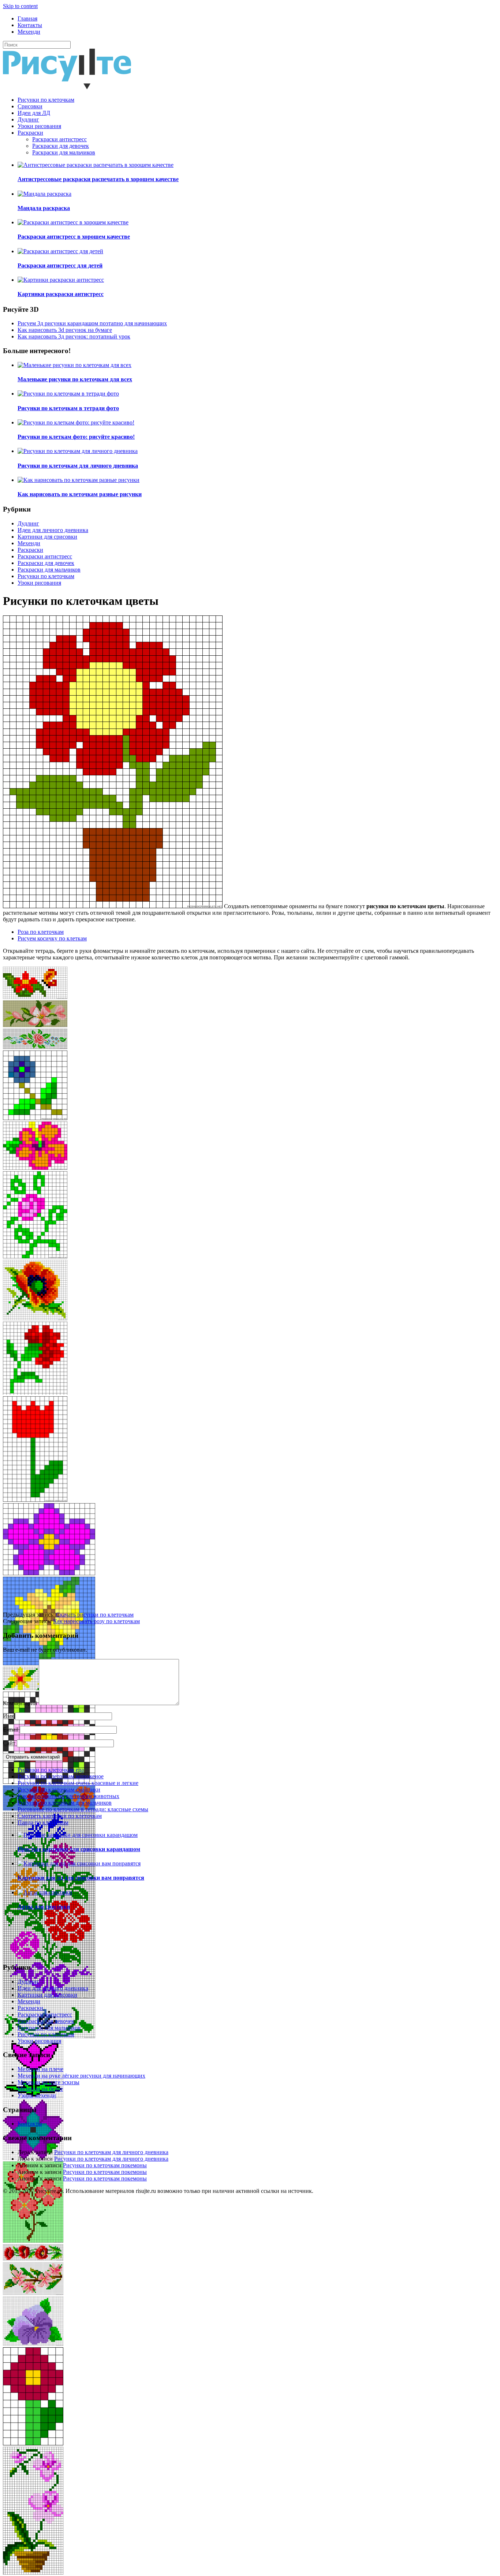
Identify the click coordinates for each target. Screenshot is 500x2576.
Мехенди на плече (40, 2069)
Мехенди (29, 32)
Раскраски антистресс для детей (60, 265)
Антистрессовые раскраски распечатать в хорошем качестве (98, 179)
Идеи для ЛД (34, 113)
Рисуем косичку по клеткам (52, 938)
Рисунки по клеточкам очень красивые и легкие (78, 1783)
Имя (8, 1716)
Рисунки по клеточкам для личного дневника (78, 466)
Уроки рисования (39, 126)
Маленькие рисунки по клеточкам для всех (75, 379)
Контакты (30, 25)
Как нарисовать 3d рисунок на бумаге (65, 330)
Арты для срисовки (44, 1907)
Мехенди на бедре (40, 2089)
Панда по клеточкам (43, 1822)
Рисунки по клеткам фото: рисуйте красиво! (76, 437)
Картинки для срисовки (47, 537)
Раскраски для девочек (61, 146)
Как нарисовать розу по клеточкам (96, 1621)
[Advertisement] (223, 1560)
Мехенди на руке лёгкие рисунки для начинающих (81, 2076)
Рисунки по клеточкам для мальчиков (65, 1803)
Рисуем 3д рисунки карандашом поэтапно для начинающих (92, 323)
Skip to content (20, 6)
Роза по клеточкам (41, 932)
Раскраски (30, 133)
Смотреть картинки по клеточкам (60, 1816)
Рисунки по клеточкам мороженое (61, 1776)
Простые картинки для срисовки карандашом (79, 1849)
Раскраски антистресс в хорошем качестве (74, 237)
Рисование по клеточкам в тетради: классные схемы (83, 1809)
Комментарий (20, 1703)
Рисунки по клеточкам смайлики (59, 1789)
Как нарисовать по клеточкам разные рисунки (80, 494)
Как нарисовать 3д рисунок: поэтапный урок (74, 336)
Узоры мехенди (37, 2095)
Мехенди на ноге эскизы (48, 2082)
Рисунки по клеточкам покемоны (105, 2165)
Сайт (9, 1743)
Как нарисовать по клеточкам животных (68, 1796)
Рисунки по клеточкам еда (51, 1770)
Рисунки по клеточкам (46, 100)
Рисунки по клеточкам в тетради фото (68, 408)
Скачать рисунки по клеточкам (95, 1615)
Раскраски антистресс (59, 139)
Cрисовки (30, 106)
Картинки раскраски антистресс (61, 294)
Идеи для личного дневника (53, 530)
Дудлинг (28, 119)
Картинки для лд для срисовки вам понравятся (81, 1878)
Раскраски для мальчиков (64, 152)
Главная (27, 18)
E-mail (11, 1729)
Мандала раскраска (44, 208)
